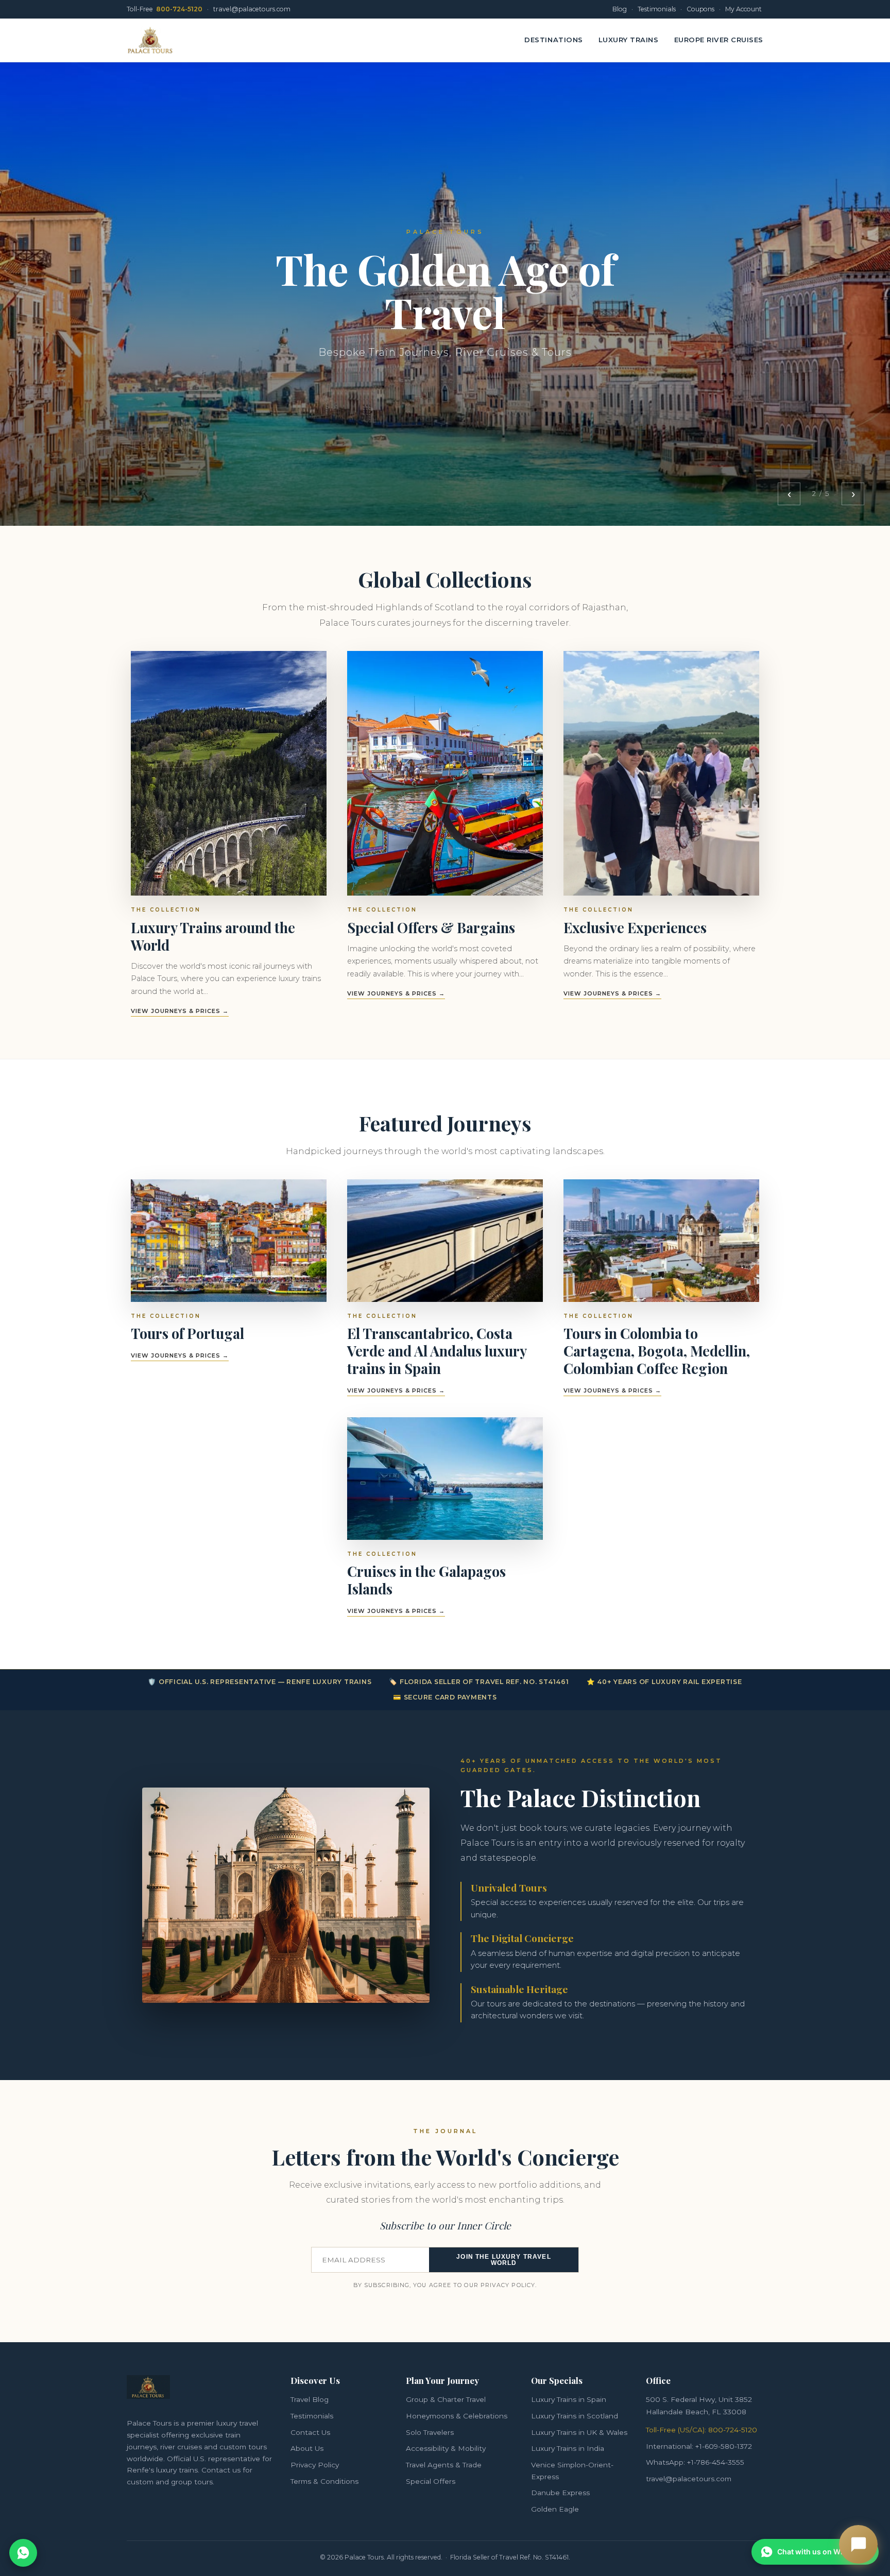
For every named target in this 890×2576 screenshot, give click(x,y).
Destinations (553, 40)
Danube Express (560, 2493)
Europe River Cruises (719, 40)
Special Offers (431, 2481)
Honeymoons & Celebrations (457, 2416)
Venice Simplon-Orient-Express (572, 2471)
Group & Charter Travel (446, 2399)
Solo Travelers (430, 2432)
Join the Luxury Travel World (503, 2260)
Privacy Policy (315, 2465)
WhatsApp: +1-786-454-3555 (695, 2462)
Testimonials (312, 2416)
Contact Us (310, 2432)
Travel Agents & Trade (444, 2465)
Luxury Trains (629, 40)
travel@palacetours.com (689, 2479)
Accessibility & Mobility (446, 2448)
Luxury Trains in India (568, 2448)
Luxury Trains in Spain (569, 2399)
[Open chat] (858, 2544)
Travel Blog (310, 2399)
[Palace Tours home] (150, 40)
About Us (307, 2448)
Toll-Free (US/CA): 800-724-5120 (701, 2430)
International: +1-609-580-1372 (699, 2446)
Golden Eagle (555, 2509)
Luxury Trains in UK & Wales (579, 2432)
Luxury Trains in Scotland (575, 2416)
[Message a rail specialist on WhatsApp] (23, 2553)
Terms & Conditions (324, 2481)
